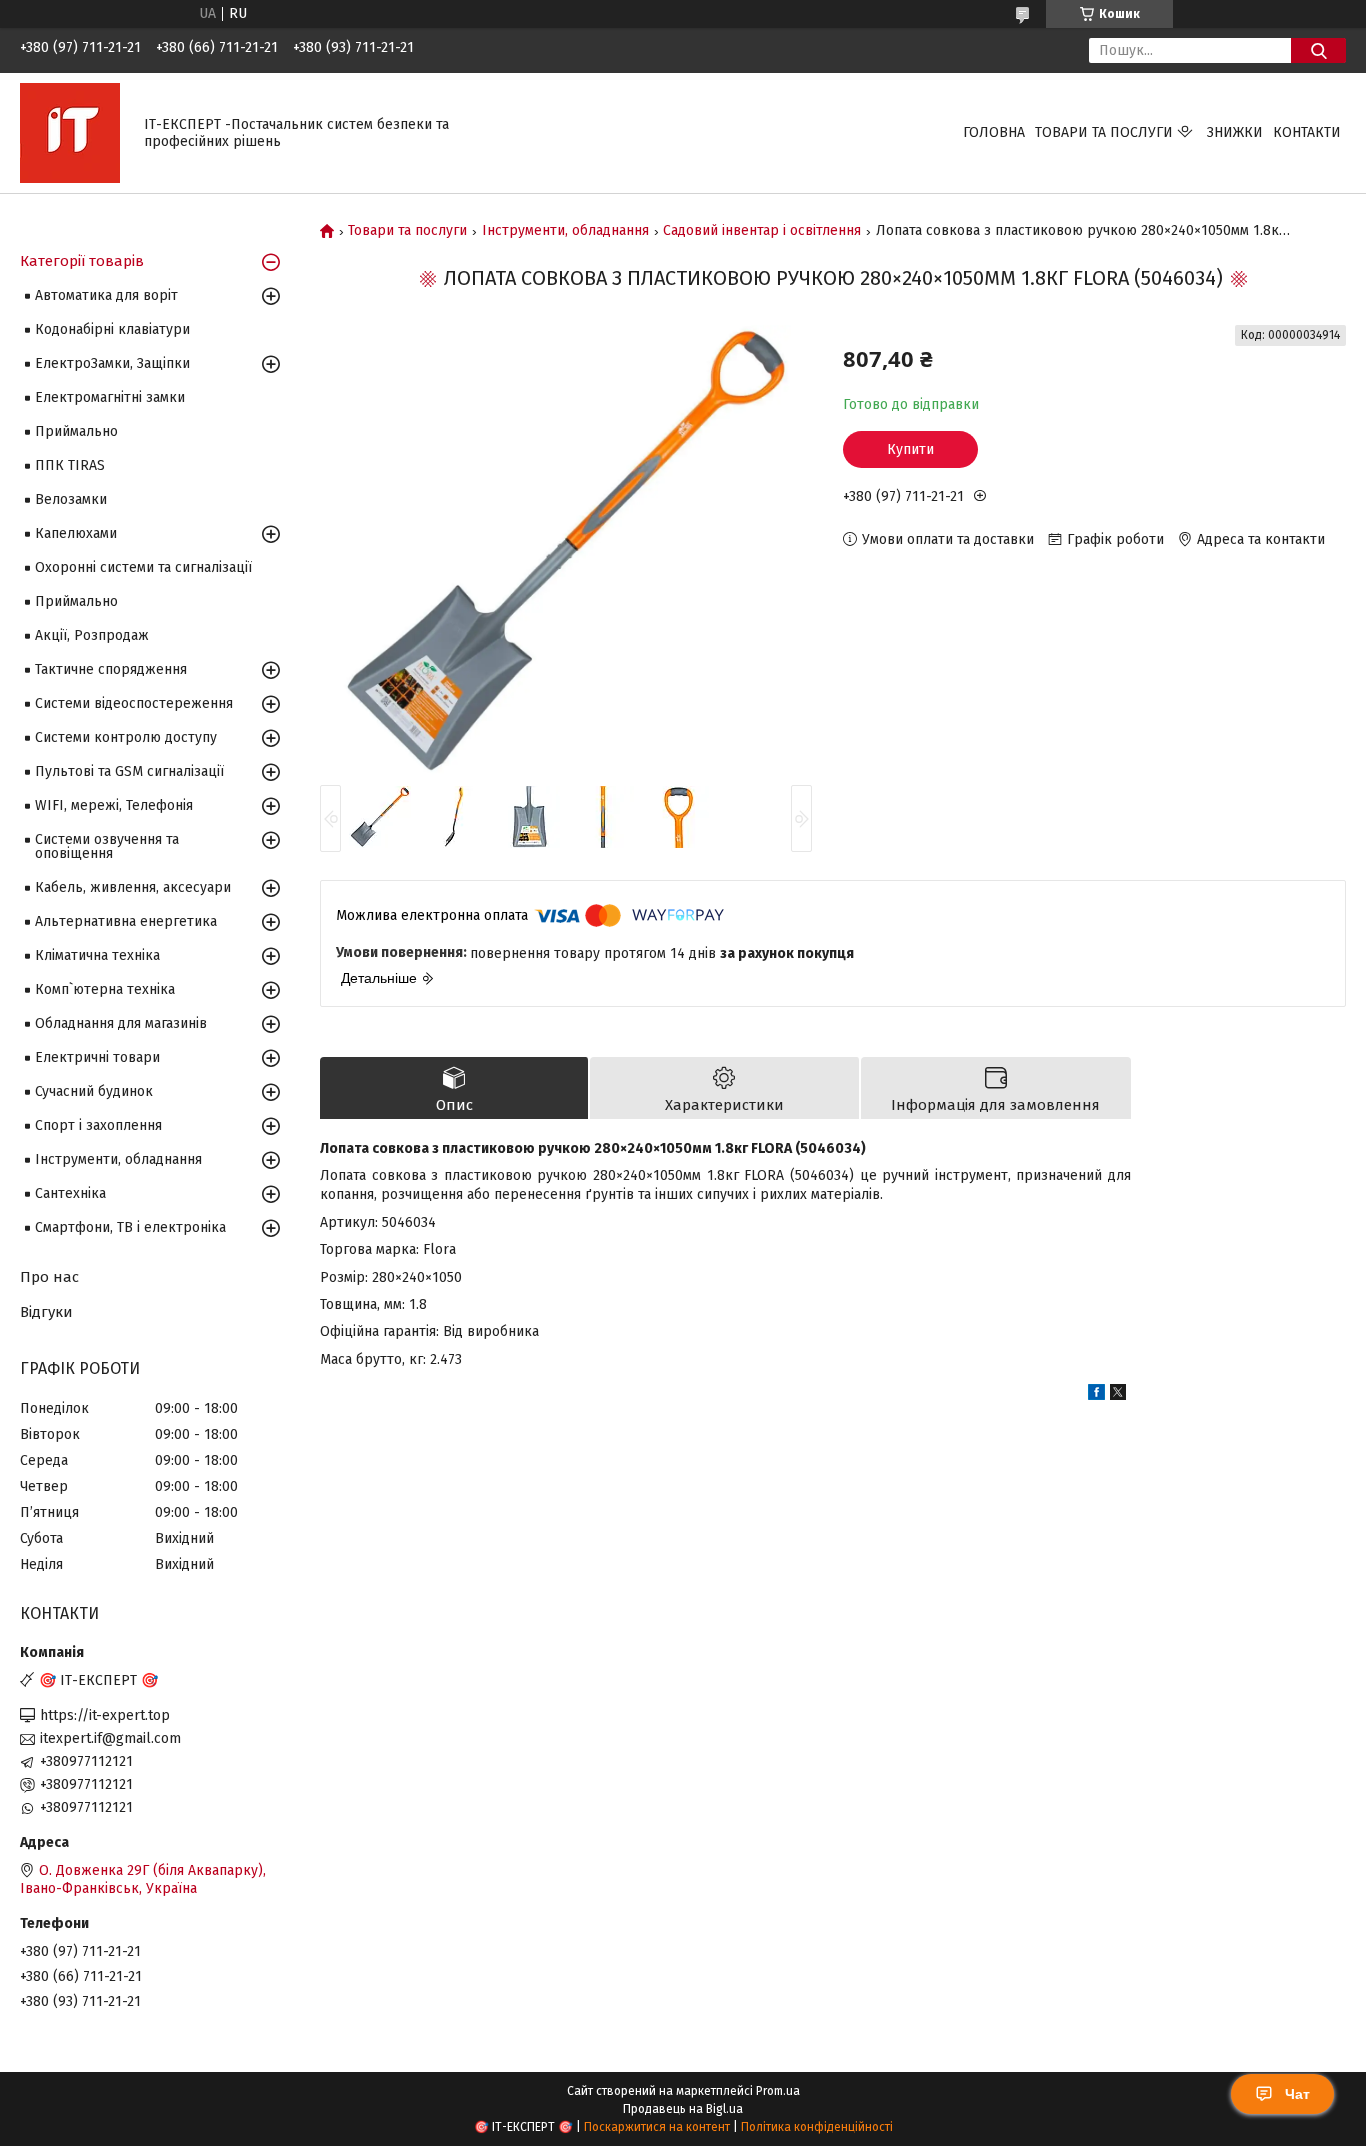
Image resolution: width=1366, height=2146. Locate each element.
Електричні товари (97, 1057)
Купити (910, 449)
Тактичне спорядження (111, 669)
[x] (1118, 1395)
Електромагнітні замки (110, 397)
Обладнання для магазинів (121, 1023)
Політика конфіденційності (817, 2127)
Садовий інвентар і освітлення (762, 231)
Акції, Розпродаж (92, 635)
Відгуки (46, 1312)
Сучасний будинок (94, 1091)
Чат (1297, 2094)
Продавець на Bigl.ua (683, 2109)
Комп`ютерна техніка (105, 989)
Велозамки (71, 499)
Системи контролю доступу (126, 737)
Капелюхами (76, 533)
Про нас (49, 1277)
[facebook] (1096, 1395)
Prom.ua (778, 2091)
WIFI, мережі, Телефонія (114, 805)
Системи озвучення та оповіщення (107, 846)
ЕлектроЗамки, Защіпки (112, 363)
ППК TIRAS (70, 465)
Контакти (1307, 132)
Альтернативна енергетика (126, 921)
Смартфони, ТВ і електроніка (130, 1227)
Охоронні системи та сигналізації (143, 567)
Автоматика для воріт (106, 295)
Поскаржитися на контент (657, 2127)
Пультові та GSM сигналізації (129, 771)
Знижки (1235, 132)
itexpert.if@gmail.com (110, 1738)
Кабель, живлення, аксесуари (133, 887)
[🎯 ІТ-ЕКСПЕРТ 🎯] (70, 132)
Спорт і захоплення (98, 1125)
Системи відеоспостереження (134, 703)
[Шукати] (1318, 50)
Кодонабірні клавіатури (112, 329)
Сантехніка (70, 1193)
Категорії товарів (82, 261)
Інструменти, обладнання (565, 231)
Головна (994, 132)
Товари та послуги (1104, 132)
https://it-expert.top (105, 1715)
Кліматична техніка (97, 955)
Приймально (76, 431)
